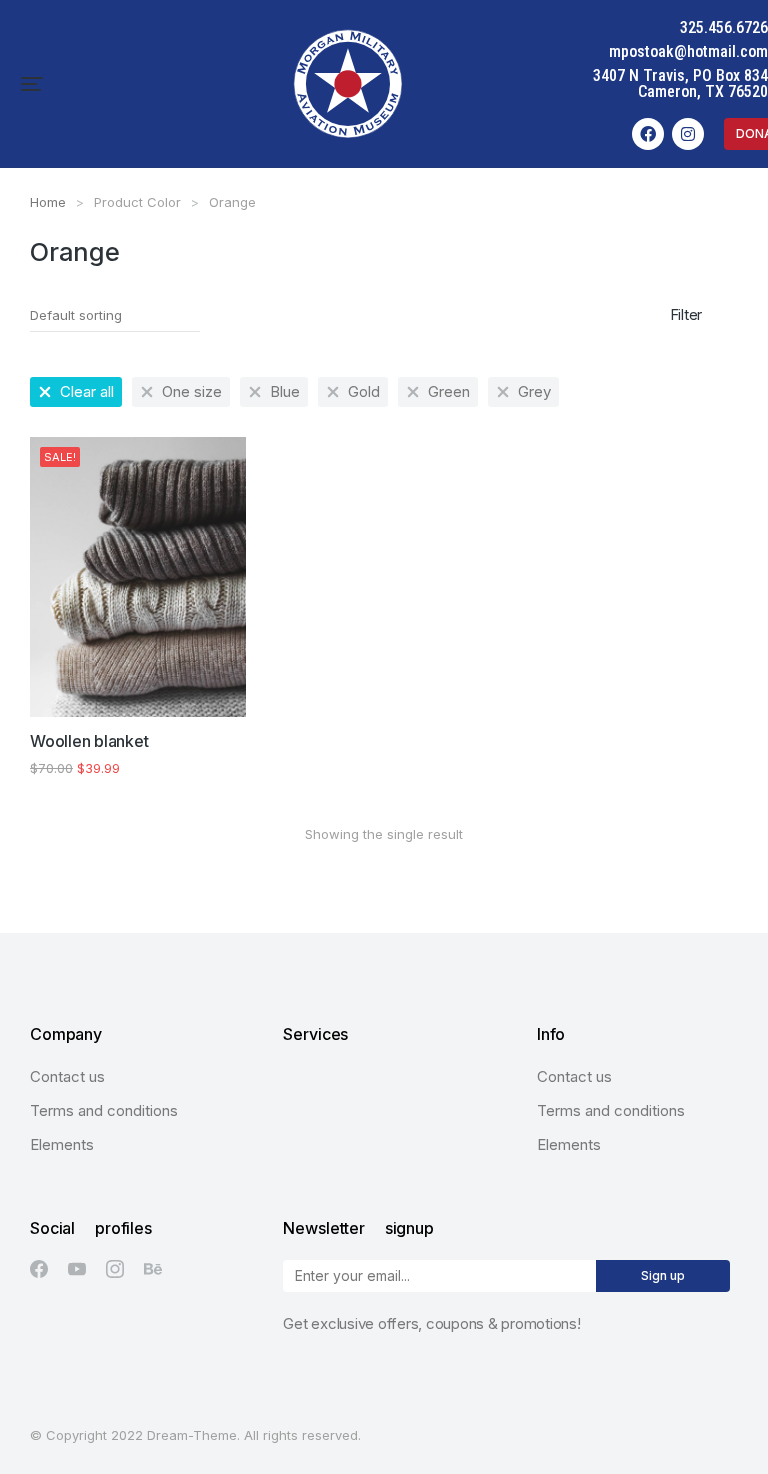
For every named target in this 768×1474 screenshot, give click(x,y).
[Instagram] (688, 134)
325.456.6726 (724, 27)
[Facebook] (648, 134)
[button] (32, 84)
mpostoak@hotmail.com (688, 51)
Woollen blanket (89, 741)
